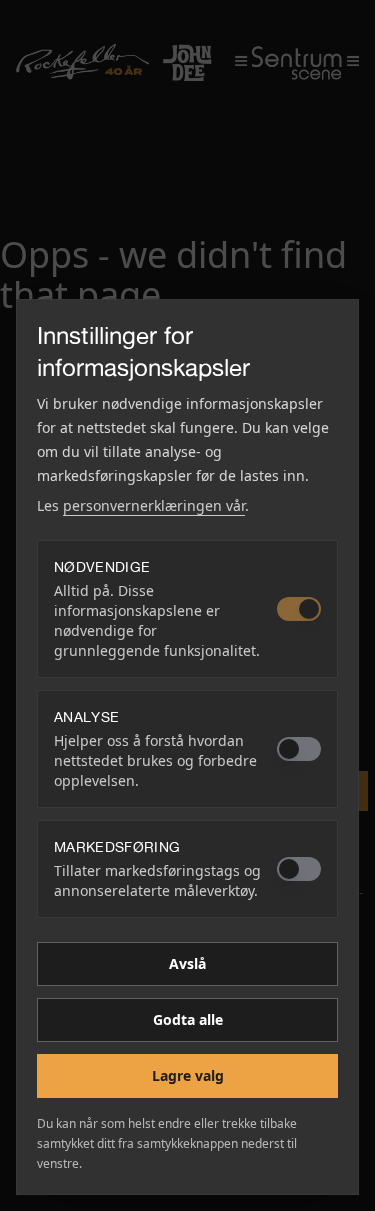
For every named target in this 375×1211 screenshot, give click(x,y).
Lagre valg (188, 1075)
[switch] (299, 609)
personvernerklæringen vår (154, 505)
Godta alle (188, 1019)
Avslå (187, 963)
